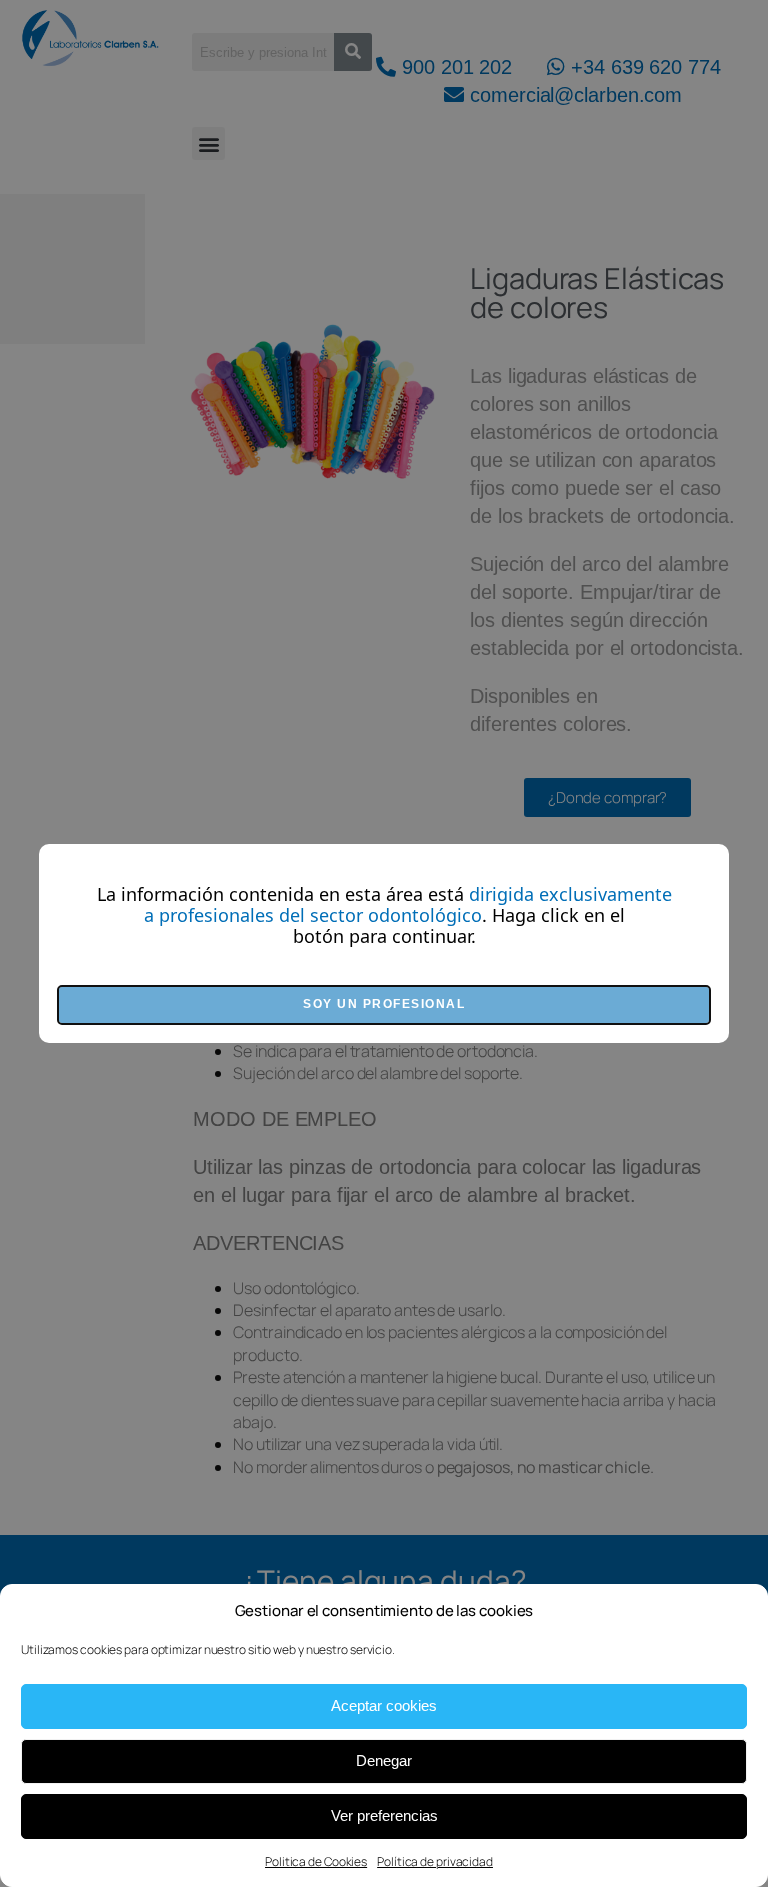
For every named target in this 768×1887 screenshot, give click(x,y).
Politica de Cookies (316, 1861)
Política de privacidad (435, 1861)
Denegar (384, 1760)
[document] (384, 943)
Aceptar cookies (384, 1705)
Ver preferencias (384, 1815)
